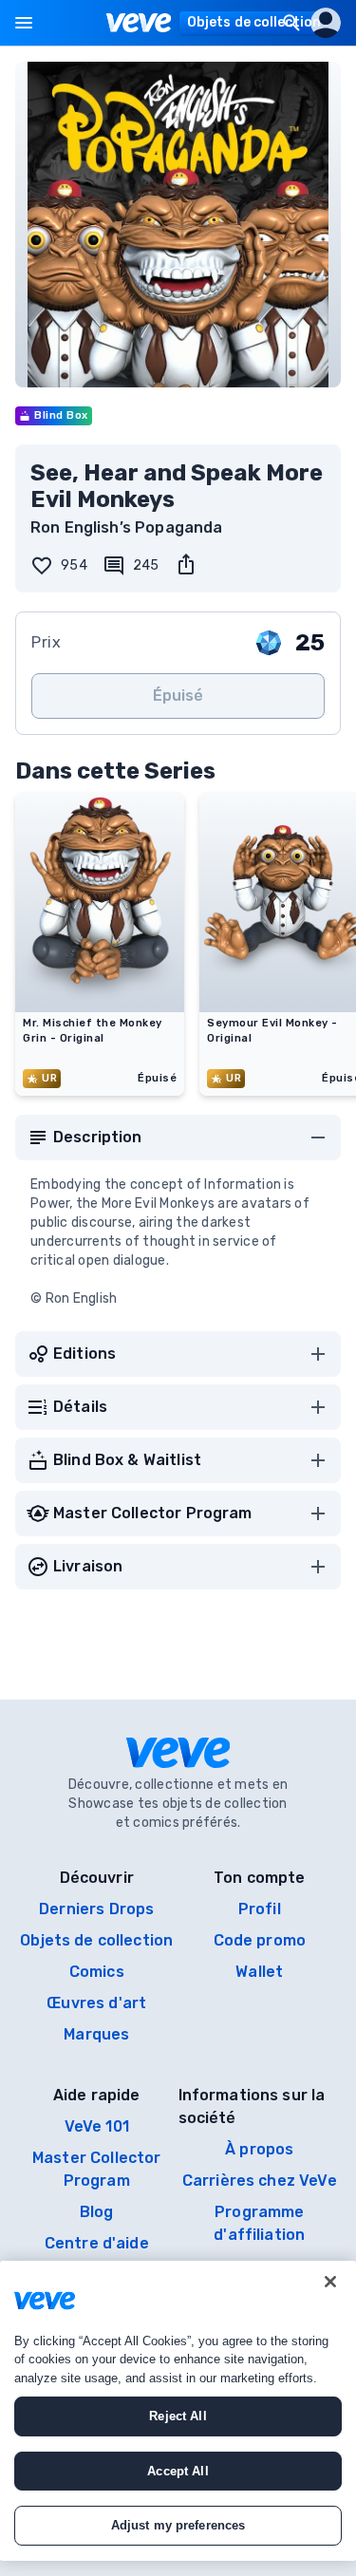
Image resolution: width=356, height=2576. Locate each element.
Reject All (178, 2416)
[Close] (330, 2282)
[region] (178, 2411)
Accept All (178, 2471)
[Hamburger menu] (24, 23)
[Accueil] (139, 23)
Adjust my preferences (178, 2525)
